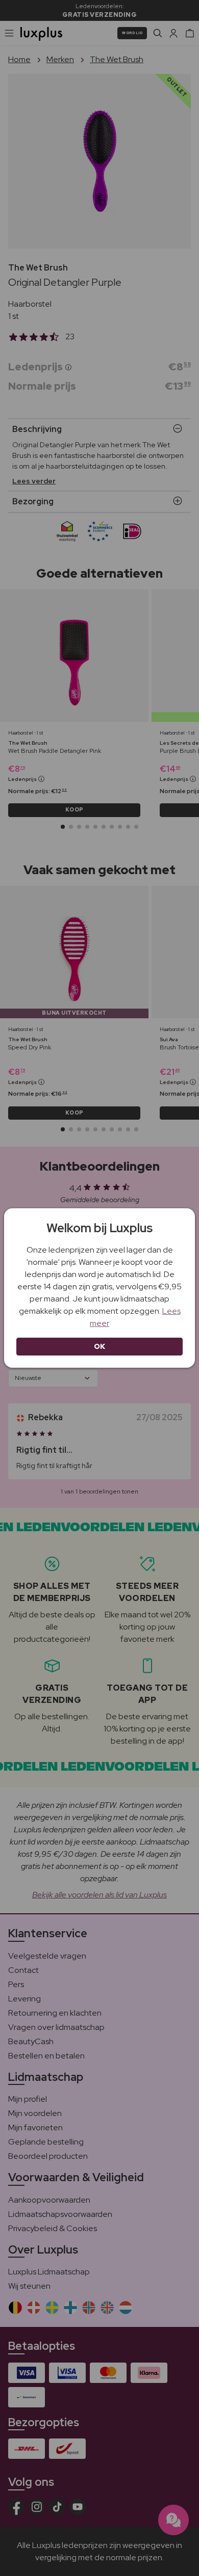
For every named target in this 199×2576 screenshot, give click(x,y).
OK (100, 1346)
